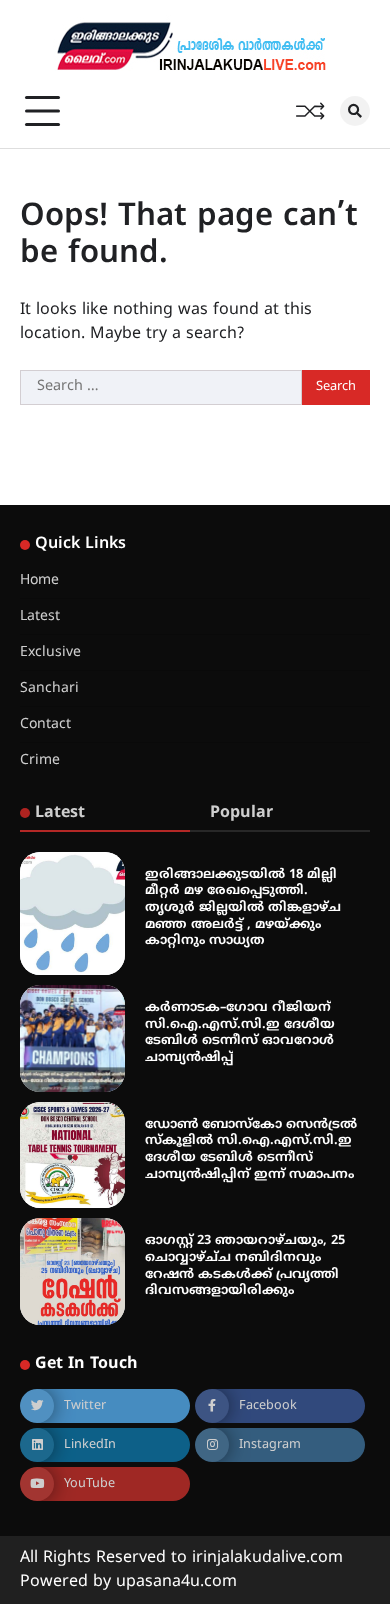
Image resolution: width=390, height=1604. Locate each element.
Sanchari (49, 688)
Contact (45, 724)
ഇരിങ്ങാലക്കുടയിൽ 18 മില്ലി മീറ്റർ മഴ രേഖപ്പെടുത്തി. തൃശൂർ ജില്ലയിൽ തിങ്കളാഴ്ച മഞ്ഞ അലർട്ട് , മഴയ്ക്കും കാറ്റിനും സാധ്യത (243, 908)
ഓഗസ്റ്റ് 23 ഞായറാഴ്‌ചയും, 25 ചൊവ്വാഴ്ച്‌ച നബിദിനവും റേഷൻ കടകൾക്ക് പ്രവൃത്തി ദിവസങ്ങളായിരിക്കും (245, 1266)
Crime (40, 760)
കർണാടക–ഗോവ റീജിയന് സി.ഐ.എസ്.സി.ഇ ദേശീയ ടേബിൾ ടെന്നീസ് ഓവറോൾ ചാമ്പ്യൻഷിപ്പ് (240, 1033)
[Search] (355, 111)
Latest (40, 616)
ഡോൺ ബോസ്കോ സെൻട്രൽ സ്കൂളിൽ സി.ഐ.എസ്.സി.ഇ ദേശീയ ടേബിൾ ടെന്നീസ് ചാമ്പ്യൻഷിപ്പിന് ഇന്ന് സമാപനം (251, 1150)
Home (39, 580)
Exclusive (50, 652)
